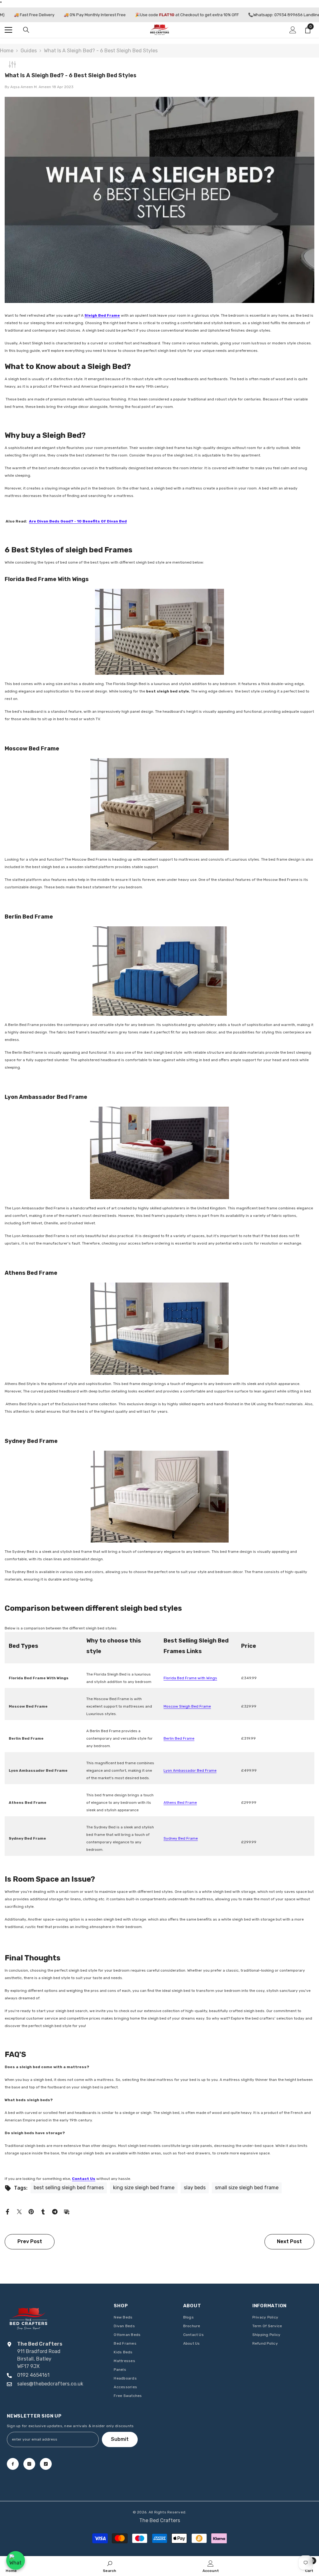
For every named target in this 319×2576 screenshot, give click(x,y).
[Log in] (293, 30)
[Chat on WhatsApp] (16, 2560)
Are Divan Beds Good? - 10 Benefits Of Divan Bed (78, 521)
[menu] (8, 30)
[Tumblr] (43, 2211)
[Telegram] (55, 2211)
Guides (29, 51)
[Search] (26, 30)
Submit (120, 2439)
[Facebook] (7, 2211)
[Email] (67, 2211)
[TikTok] (46, 2464)
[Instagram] (29, 2464)
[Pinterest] (31, 2211)
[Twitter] (19, 2211)
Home (7, 51)
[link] (110, 2566)
